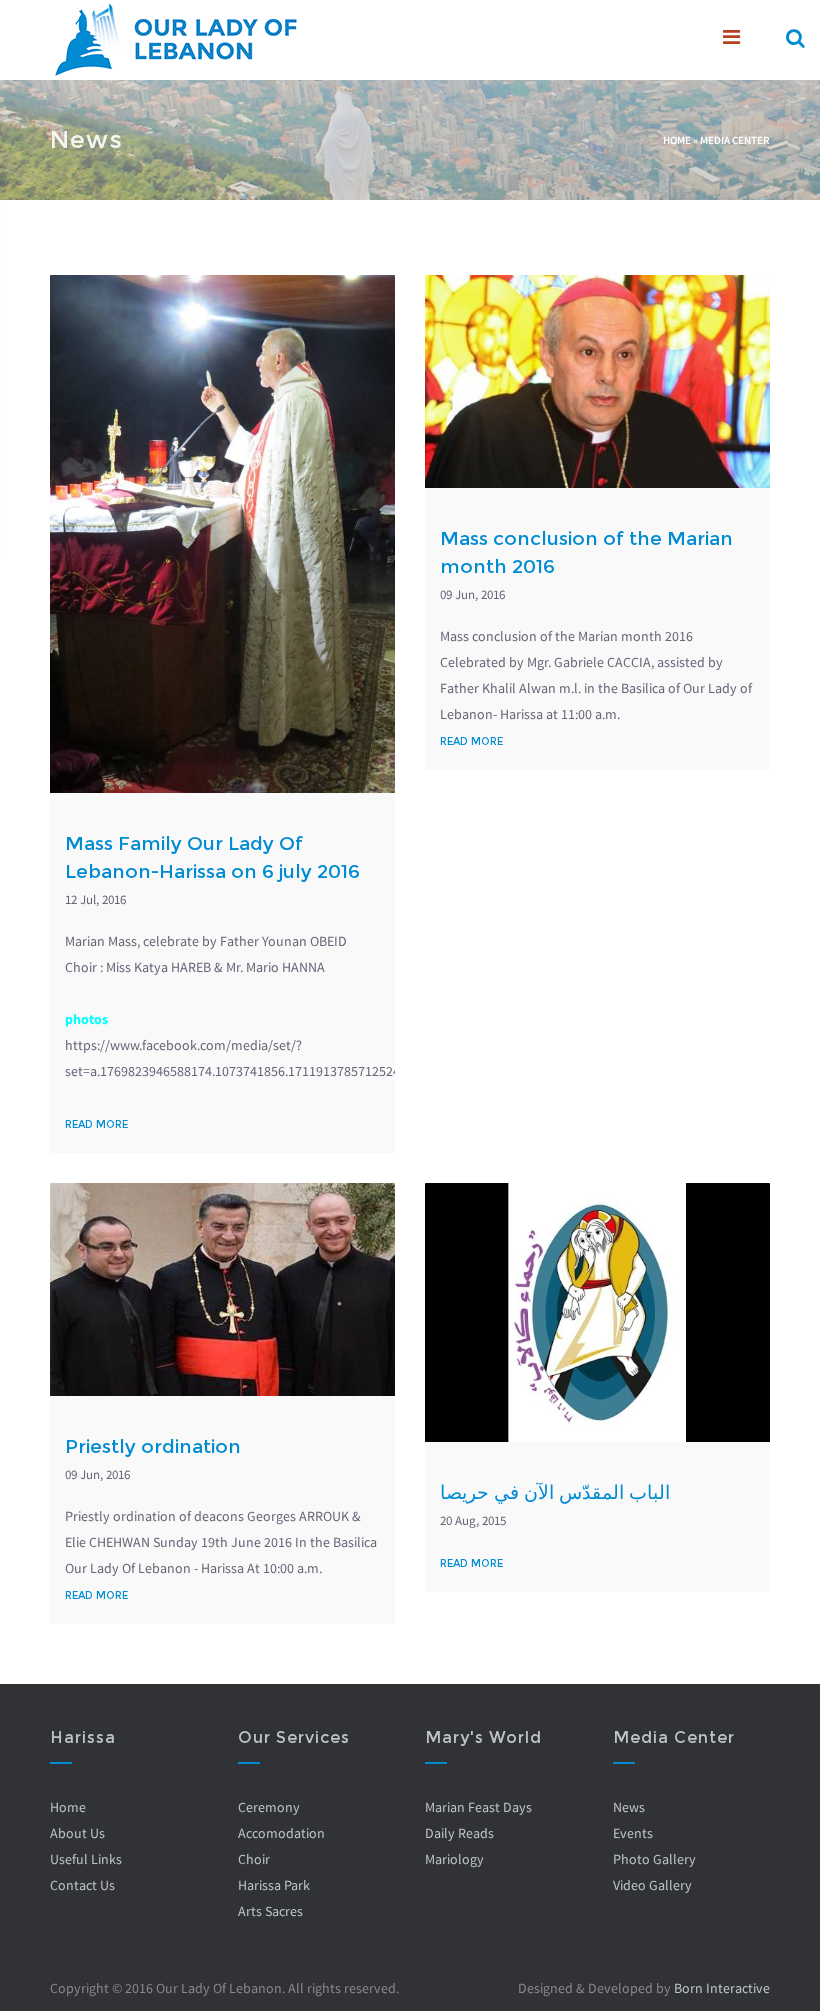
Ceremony (269, 1807)
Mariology (454, 1859)
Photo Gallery (654, 1859)
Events (633, 1833)
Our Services (294, 1737)
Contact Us (82, 1885)
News (629, 1807)
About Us (77, 1833)
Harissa (83, 1737)
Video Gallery (652, 1885)
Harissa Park (274, 1885)
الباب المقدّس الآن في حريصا (555, 1492)
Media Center (735, 140)
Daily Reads (459, 1833)
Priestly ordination (153, 1446)
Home (677, 140)
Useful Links (86, 1859)
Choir (254, 1859)
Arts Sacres (270, 1911)
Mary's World (483, 1737)
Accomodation (281, 1833)
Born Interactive (722, 1988)
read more (96, 1124)
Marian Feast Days (478, 1807)
